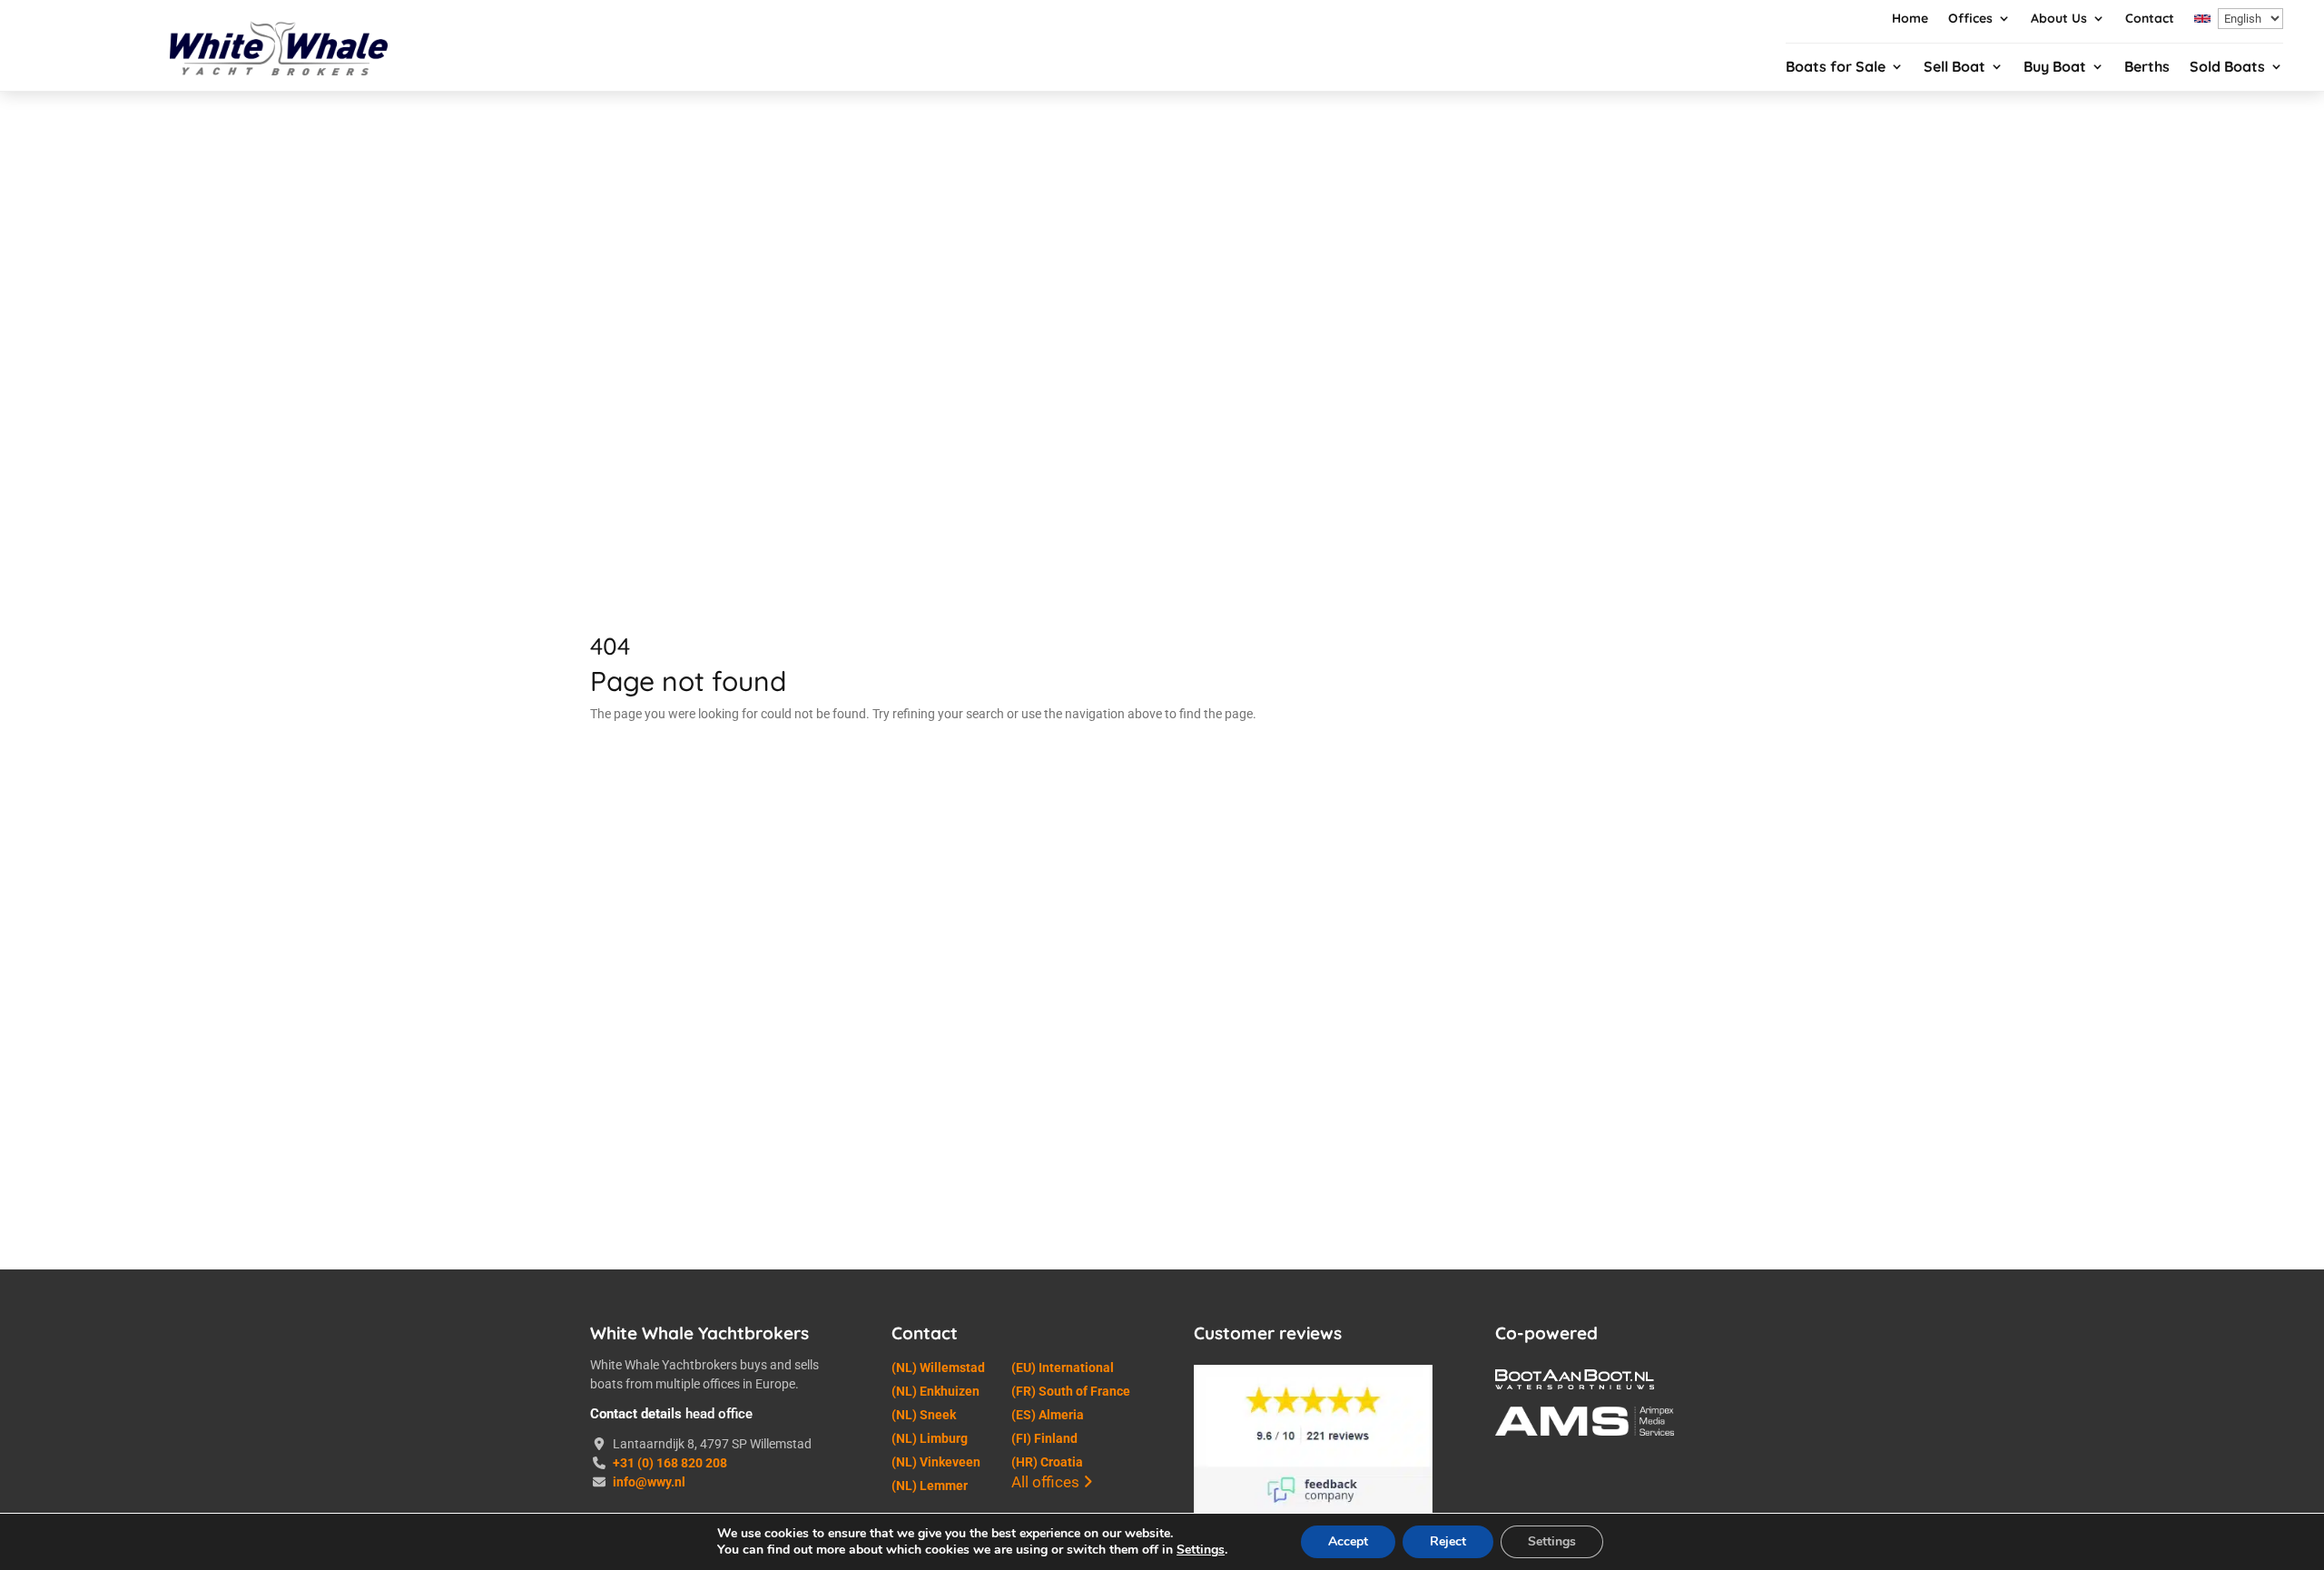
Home (1910, 19)
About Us (2059, 19)
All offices (1047, 1482)
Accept (1348, 1541)
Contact (2150, 19)
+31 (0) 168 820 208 (670, 1463)
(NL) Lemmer (930, 1486)
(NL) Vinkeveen (936, 1462)
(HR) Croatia (1047, 1462)
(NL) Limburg (930, 1438)
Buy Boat (2055, 68)
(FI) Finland (1044, 1438)
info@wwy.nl (649, 1482)
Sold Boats (2227, 68)
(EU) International (1063, 1368)
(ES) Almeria (1048, 1415)
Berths (2147, 68)
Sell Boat (1955, 68)
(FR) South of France (1071, 1391)
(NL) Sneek (924, 1415)
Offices (1970, 19)
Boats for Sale (1836, 68)
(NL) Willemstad (938, 1368)
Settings (1201, 1550)
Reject (1448, 1541)
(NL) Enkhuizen (936, 1391)
